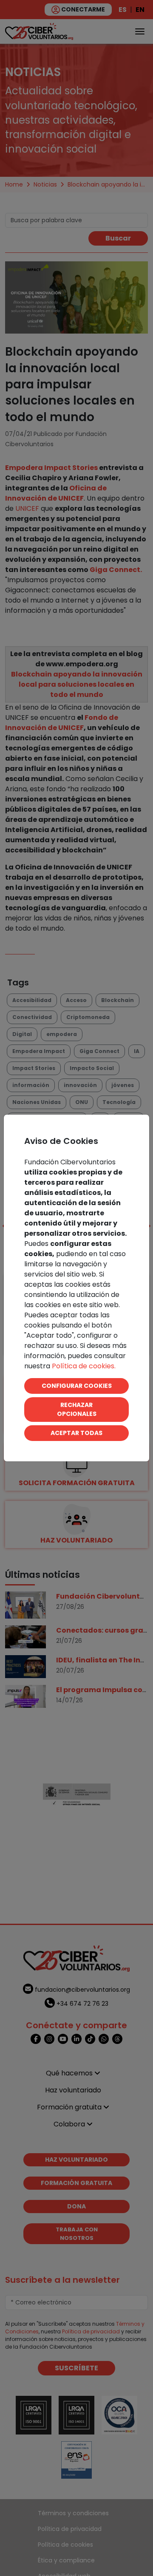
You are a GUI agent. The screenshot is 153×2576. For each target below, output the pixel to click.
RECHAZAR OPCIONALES (77, 1409)
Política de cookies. (84, 1366)
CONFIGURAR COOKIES (77, 1386)
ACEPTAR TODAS (76, 1433)
